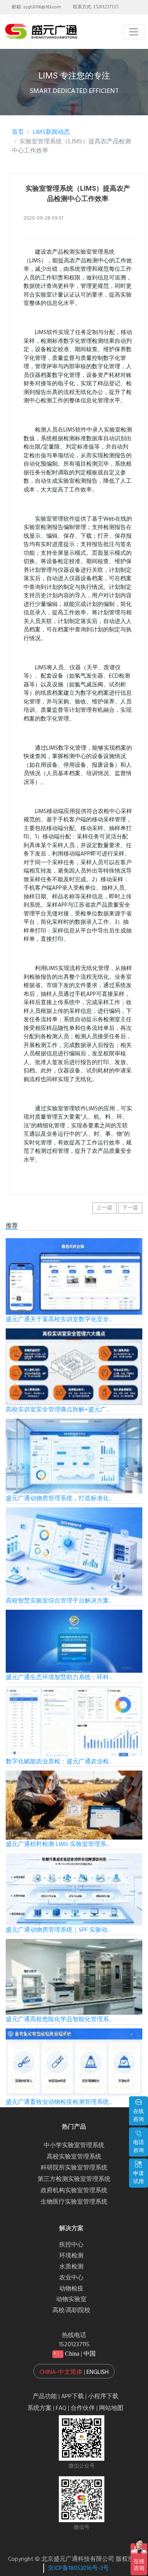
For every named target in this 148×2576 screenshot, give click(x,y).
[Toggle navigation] (134, 32)
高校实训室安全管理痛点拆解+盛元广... (58, 1410)
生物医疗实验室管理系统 (74, 2202)
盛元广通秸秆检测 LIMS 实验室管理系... (58, 1844)
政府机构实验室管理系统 (74, 2191)
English (98, 2372)
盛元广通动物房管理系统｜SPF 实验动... (58, 1930)
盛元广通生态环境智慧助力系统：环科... (59, 1678)
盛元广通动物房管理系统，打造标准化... (59, 1499)
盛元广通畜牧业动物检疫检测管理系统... (59, 2102)
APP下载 (72, 2397)
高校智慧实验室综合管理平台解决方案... (59, 1601)
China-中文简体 (61, 2372)
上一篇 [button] (104, 1208)
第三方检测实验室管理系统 (74, 2179)
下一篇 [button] (130, 1208)
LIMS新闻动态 (51, 132)
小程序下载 (103, 2397)
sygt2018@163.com (42, 7)
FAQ (61, 2408)
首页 (18, 132)
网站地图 (111, 2408)
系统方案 (39, 2408)
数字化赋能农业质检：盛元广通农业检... (59, 1762)
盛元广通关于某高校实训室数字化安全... (59, 1320)
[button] (74, 2371)
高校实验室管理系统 (74, 2157)
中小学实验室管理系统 (74, 2146)
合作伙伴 (83, 2408)
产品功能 (45, 2397)
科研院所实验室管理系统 (74, 2168)
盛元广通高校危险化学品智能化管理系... (59, 2020)
